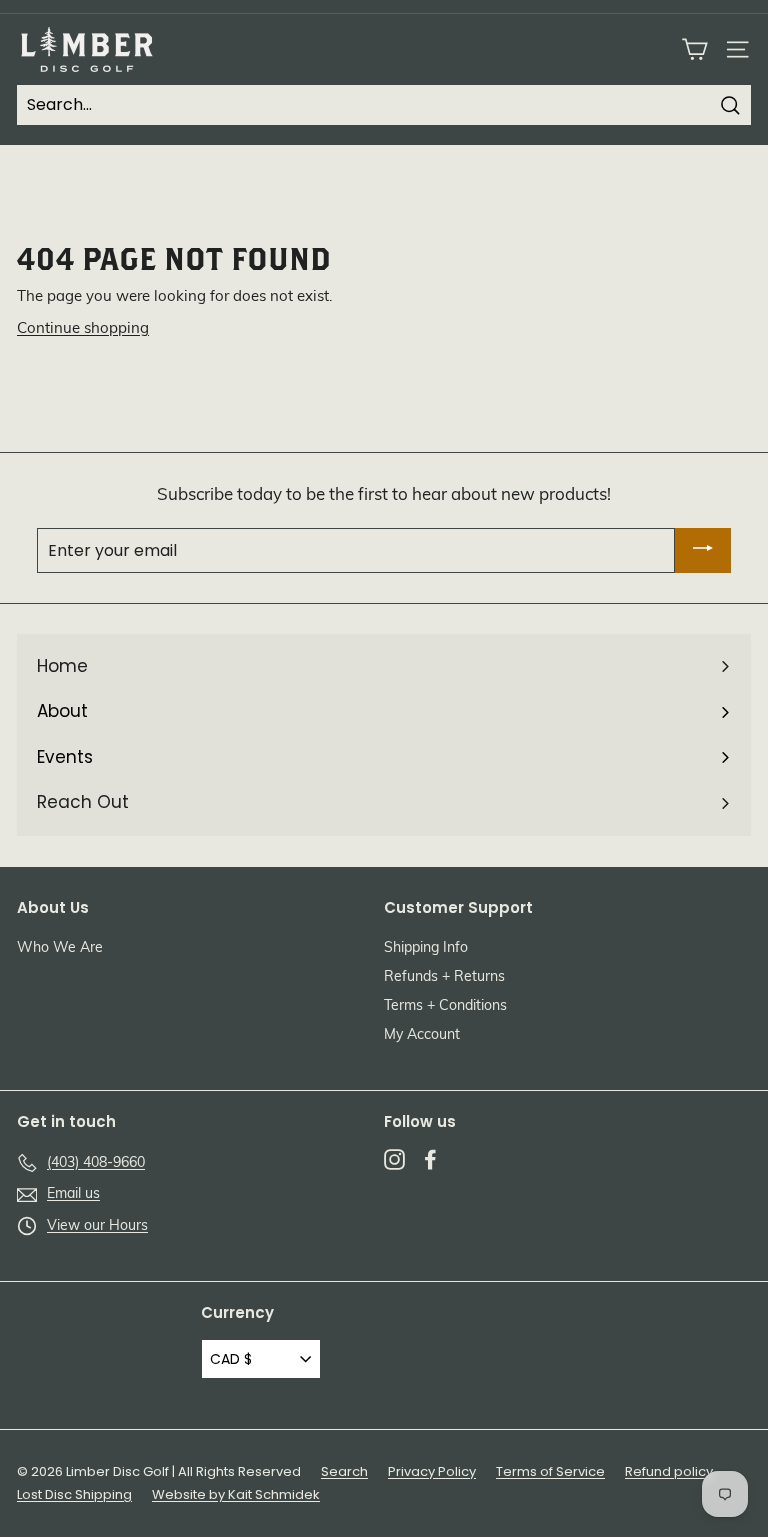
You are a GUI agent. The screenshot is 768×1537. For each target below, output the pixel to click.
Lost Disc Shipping (74, 1494)
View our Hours (97, 1226)
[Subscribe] (703, 550)
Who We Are (60, 948)
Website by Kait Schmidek (236, 1494)
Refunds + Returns (444, 977)
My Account (422, 1035)
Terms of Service (550, 1471)
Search (344, 1471)
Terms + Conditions (445, 1006)
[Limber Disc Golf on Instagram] (394, 1160)
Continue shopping (83, 329)
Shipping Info (426, 948)
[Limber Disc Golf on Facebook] (430, 1160)
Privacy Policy (432, 1471)
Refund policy (669, 1471)
